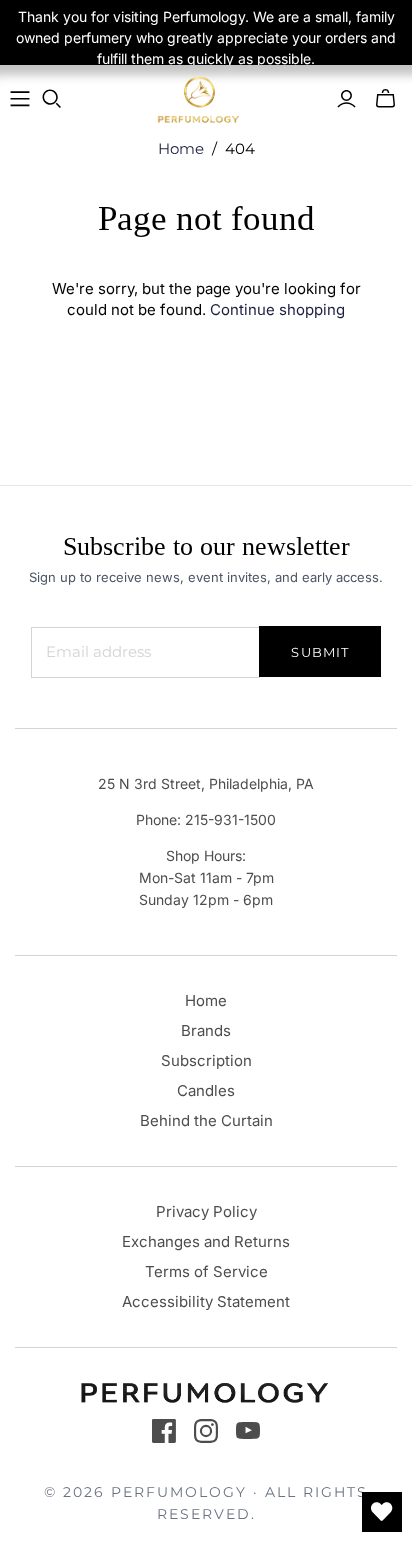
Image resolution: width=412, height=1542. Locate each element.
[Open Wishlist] (382, 1512)
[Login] (346, 99)
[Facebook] (164, 1431)
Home (181, 148)
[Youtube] (248, 1431)
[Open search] (52, 99)
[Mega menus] (20, 99)
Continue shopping (277, 309)
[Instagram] (206, 1431)
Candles (206, 1090)
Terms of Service (206, 1271)
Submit (319, 652)
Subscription (206, 1060)
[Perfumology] (199, 99)
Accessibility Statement (206, 1301)
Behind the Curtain (206, 1120)
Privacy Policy (206, 1211)
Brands (206, 1030)
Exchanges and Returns (206, 1241)
